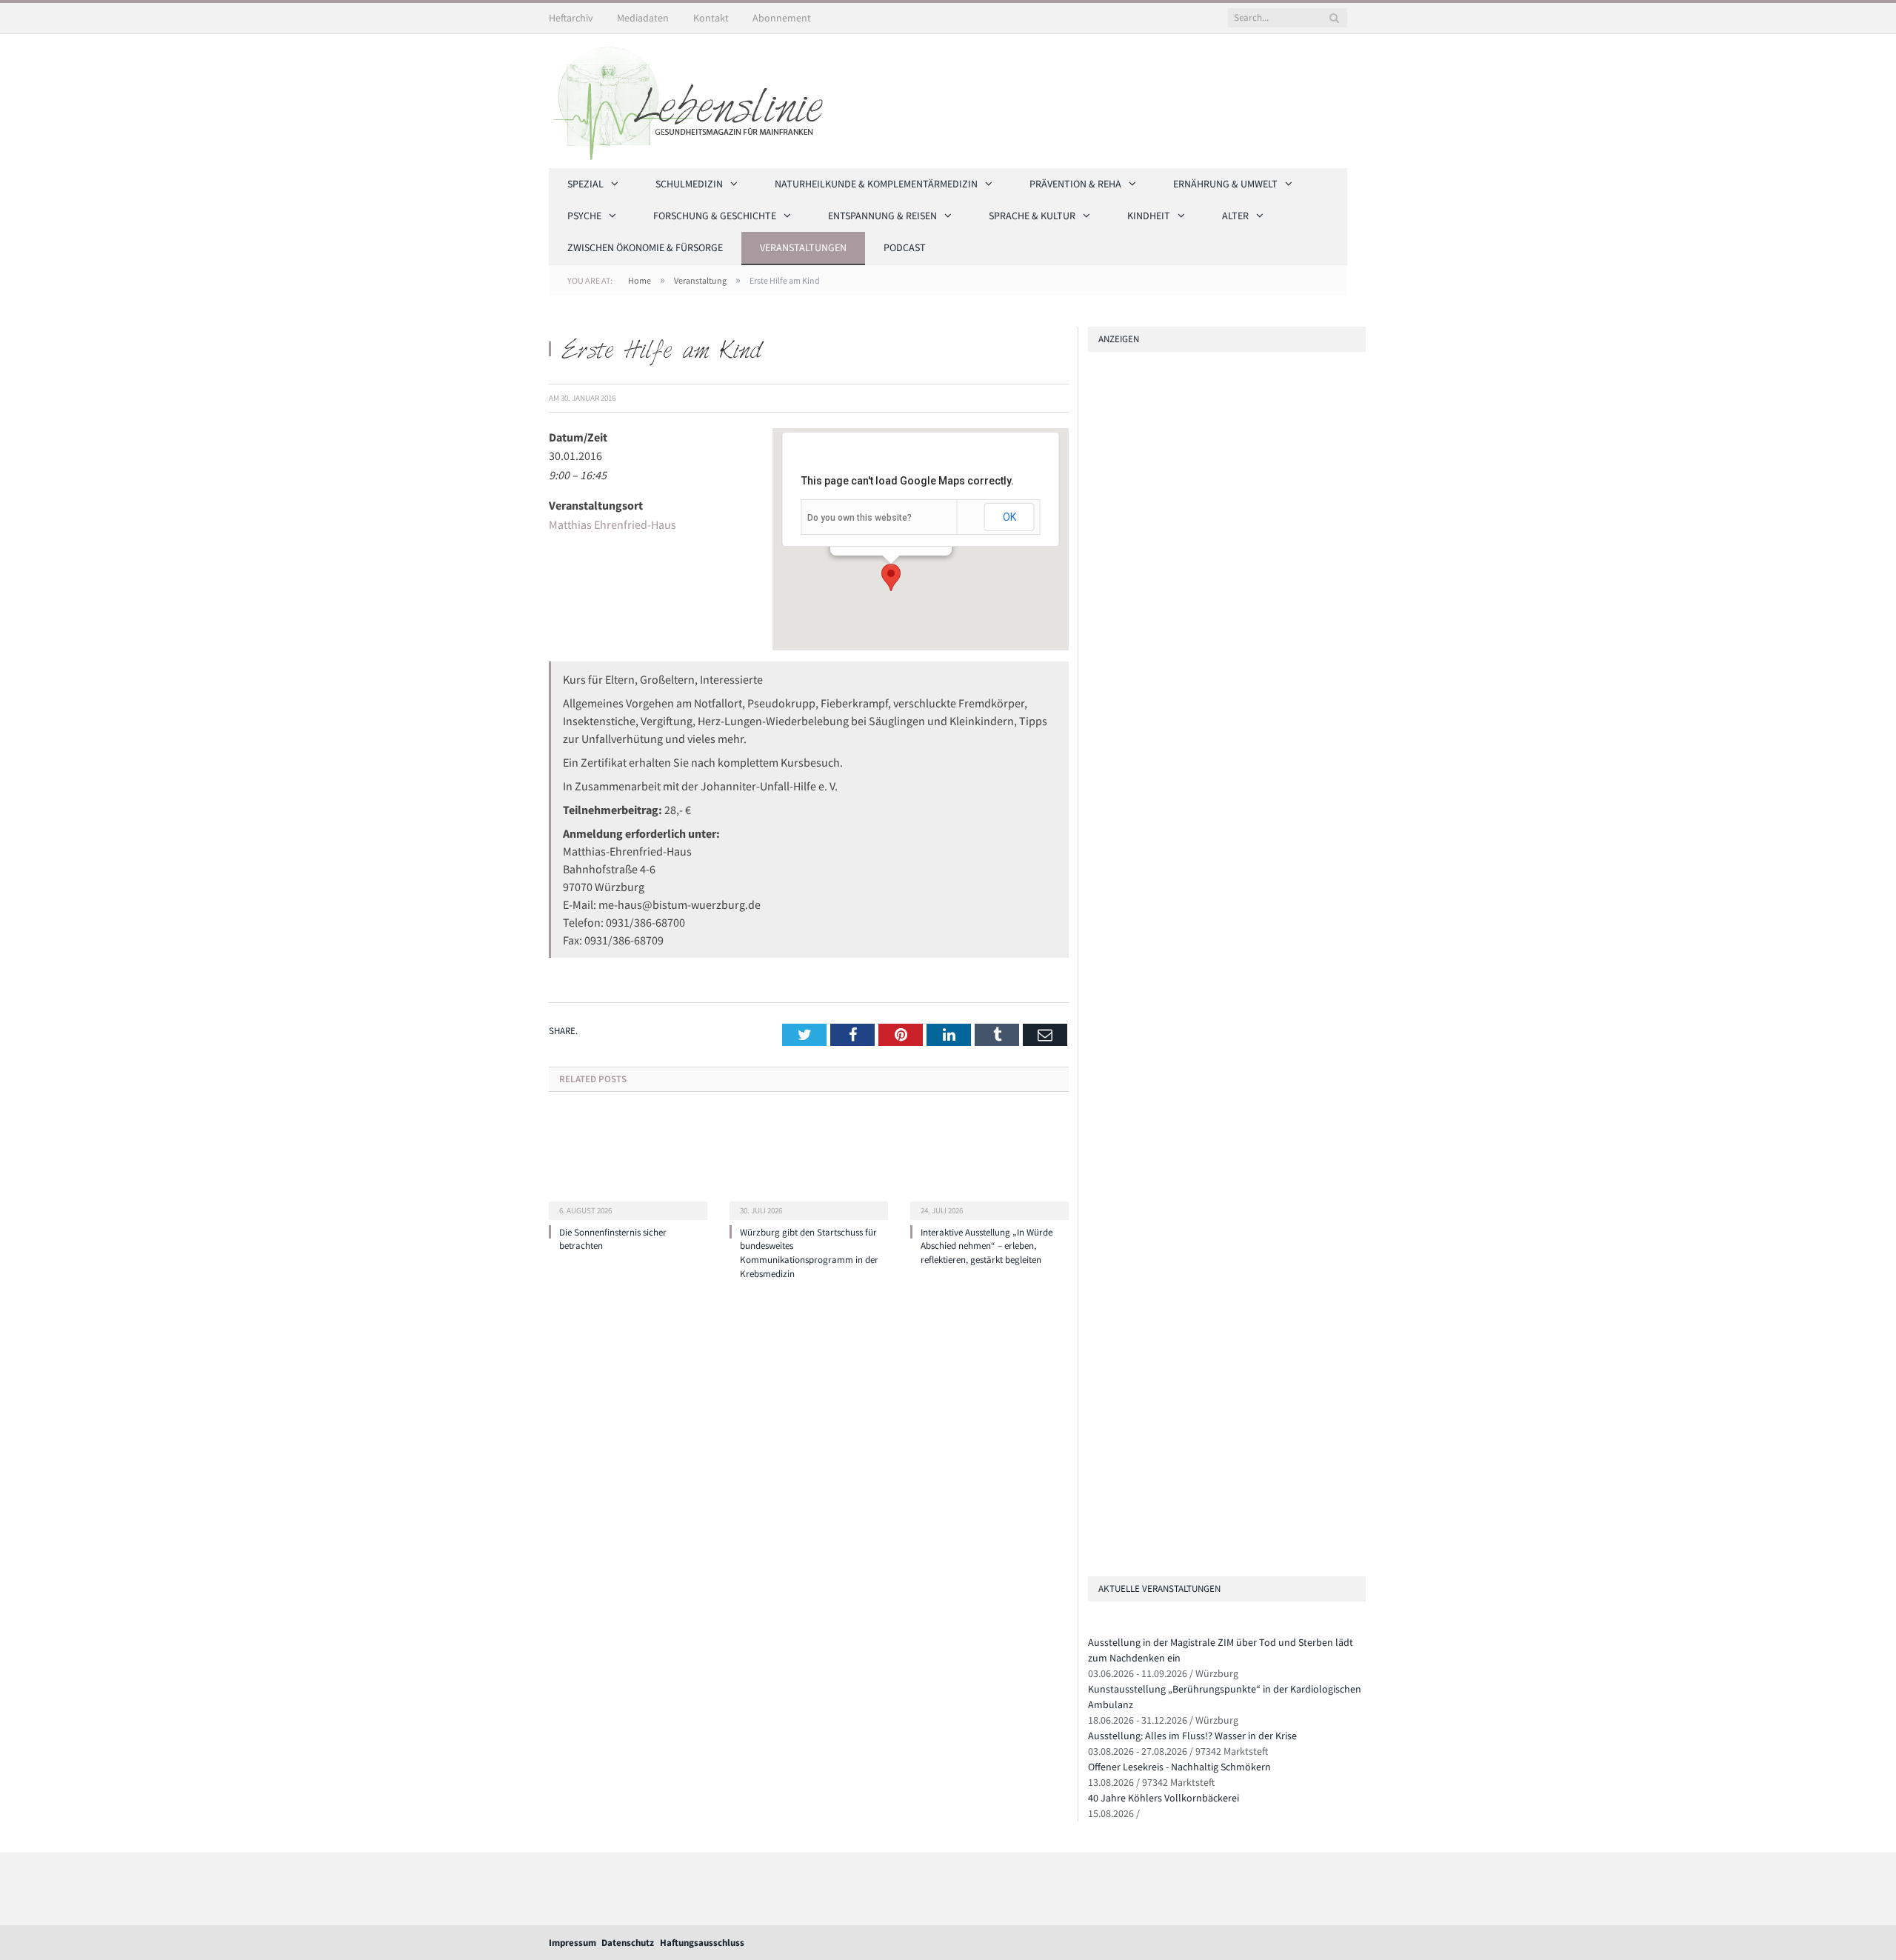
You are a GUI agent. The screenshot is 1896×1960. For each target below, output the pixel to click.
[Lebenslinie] (693, 99)
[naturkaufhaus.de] (1094, 1501)
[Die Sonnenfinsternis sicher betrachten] (628, 1164)
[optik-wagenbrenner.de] (1094, 654)
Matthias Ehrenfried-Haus (612, 524)
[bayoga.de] (1094, 612)
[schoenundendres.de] (1208, 934)
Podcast (905, 247)
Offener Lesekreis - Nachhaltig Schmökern (1179, 1767)
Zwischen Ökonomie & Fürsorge (645, 247)
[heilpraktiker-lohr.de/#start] (1094, 1543)
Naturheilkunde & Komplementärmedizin (876, 184)
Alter (1235, 216)
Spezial (585, 184)
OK (1009, 517)
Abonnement (782, 18)
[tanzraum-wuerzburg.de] (1208, 1340)
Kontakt (711, 18)
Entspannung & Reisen (882, 216)
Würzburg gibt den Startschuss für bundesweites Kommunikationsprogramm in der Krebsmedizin (809, 1253)
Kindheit (1149, 216)
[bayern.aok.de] (1094, 487)
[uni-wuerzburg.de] (1094, 529)
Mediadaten (643, 18)
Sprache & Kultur (1032, 216)
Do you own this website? (859, 518)
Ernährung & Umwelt (1225, 184)
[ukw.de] (1208, 445)
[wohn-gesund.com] (1094, 571)
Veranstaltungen (803, 247)
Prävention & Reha (1075, 184)
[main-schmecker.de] (1208, 815)
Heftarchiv (571, 18)
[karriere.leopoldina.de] (1094, 696)
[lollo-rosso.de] (1208, 1221)
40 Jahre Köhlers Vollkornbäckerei (1164, 1798)
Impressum (573, 1943)
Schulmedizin (689, 184)
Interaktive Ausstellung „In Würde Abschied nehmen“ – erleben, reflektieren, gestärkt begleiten (987, 1246)
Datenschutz (628, 1943)
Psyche (584, 216)
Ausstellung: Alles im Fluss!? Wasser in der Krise (1192, 1736)
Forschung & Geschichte (715, 216)
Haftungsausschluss (702, 1943)
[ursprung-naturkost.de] (1208, 1459)
